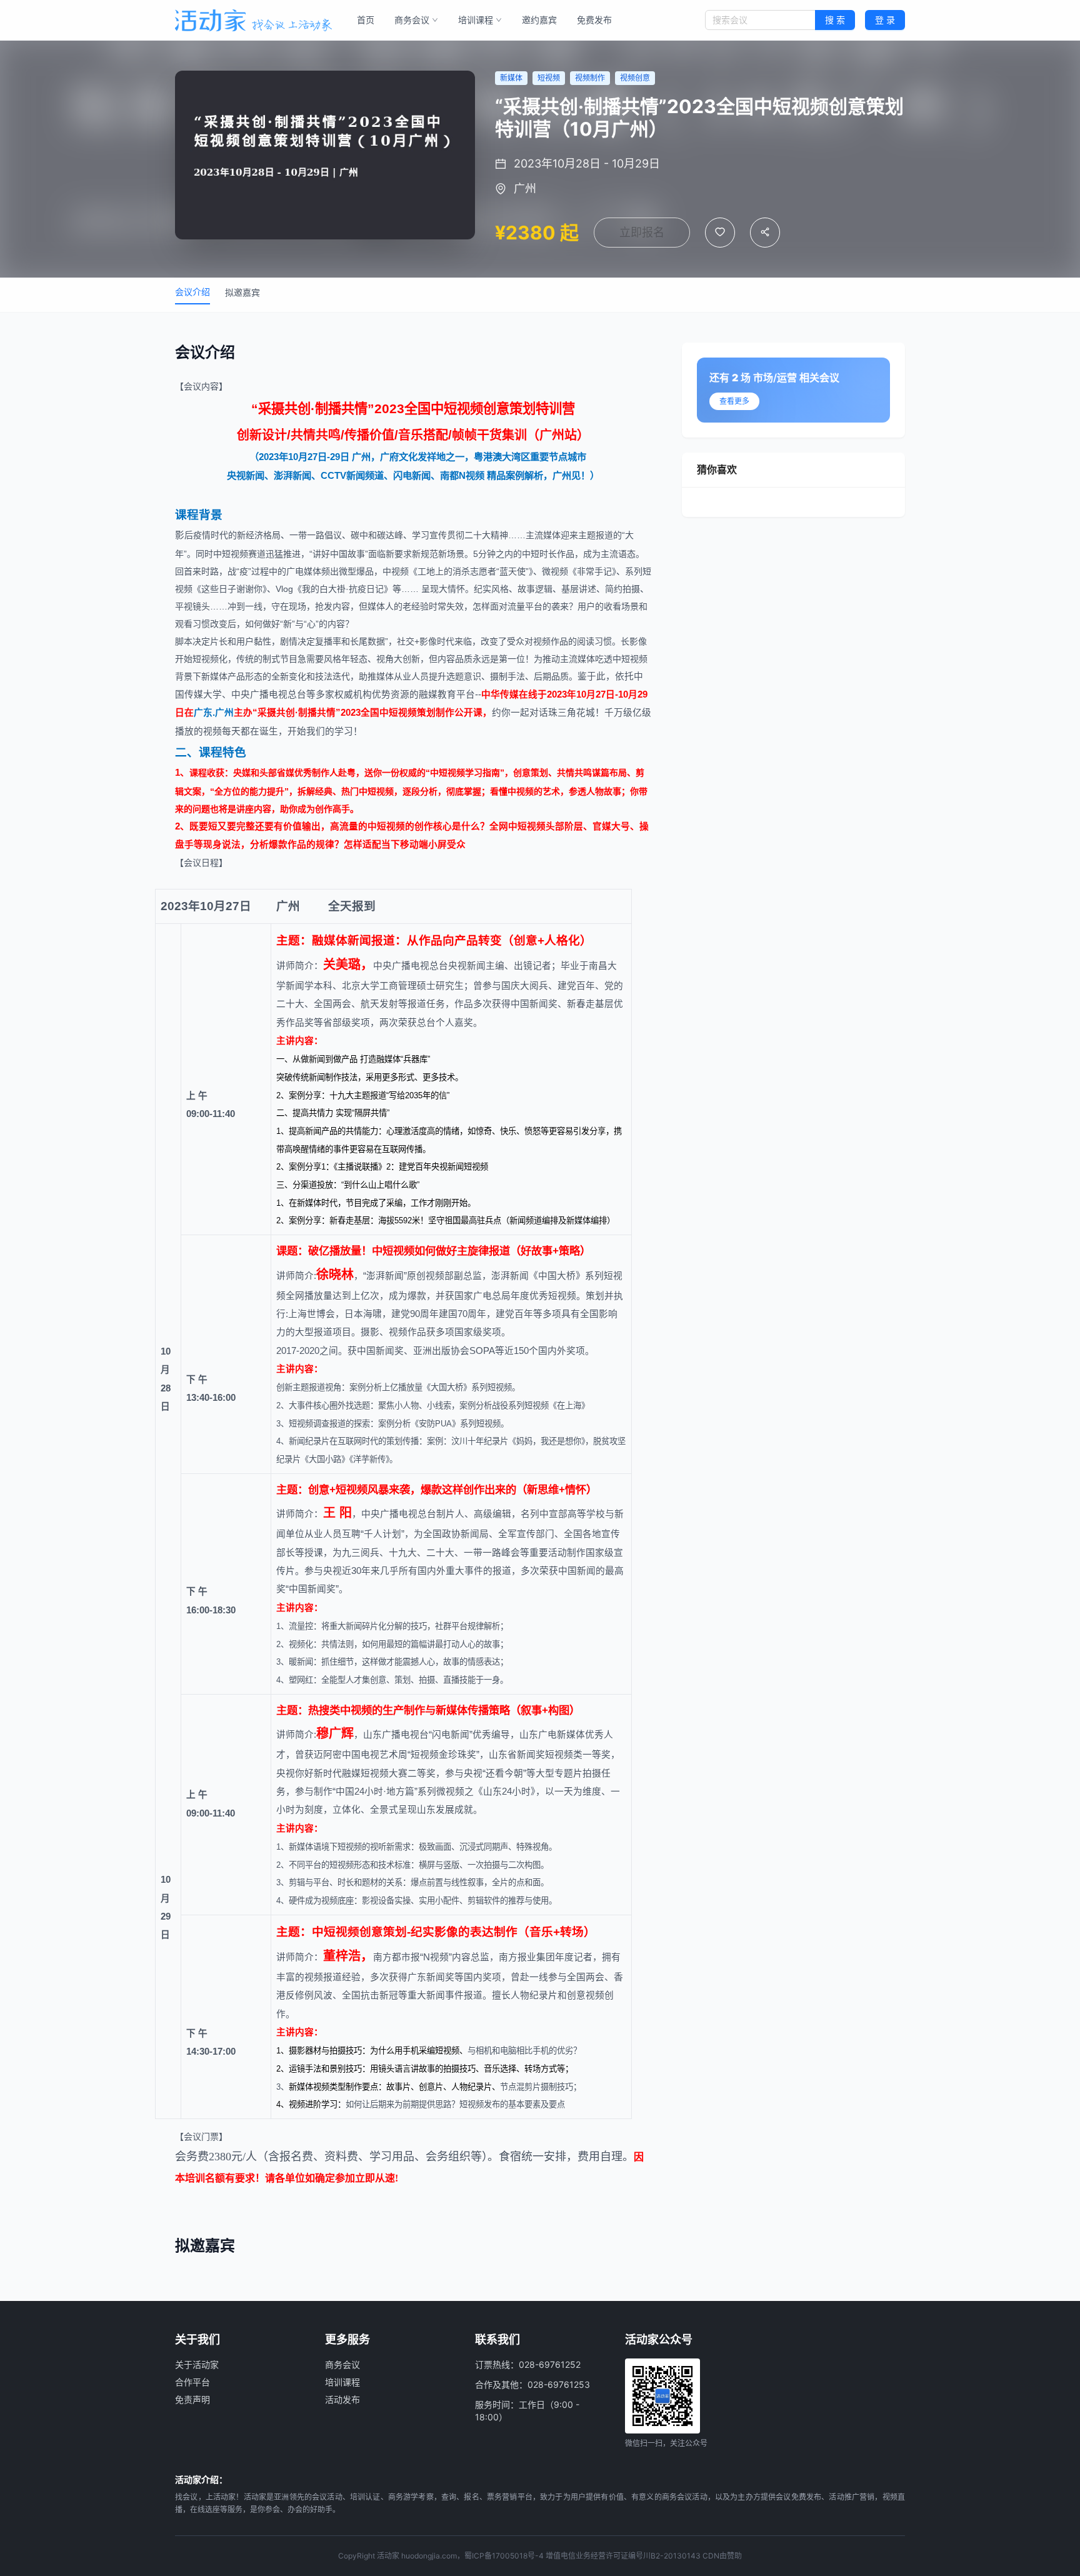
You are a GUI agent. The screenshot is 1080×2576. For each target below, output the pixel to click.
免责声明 (192, 2399)
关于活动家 (197, 2364)
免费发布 (594, 20)
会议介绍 (192, 292)
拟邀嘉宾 (242, 292)
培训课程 (476, 20)
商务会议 (412, 20)
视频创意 (359, 1932)
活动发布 (342, 2399)
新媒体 (214, 676)
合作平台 (192, 2382)
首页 (366, 20)
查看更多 (734, 401)
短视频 (463, 409)
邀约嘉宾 (539, 20)
